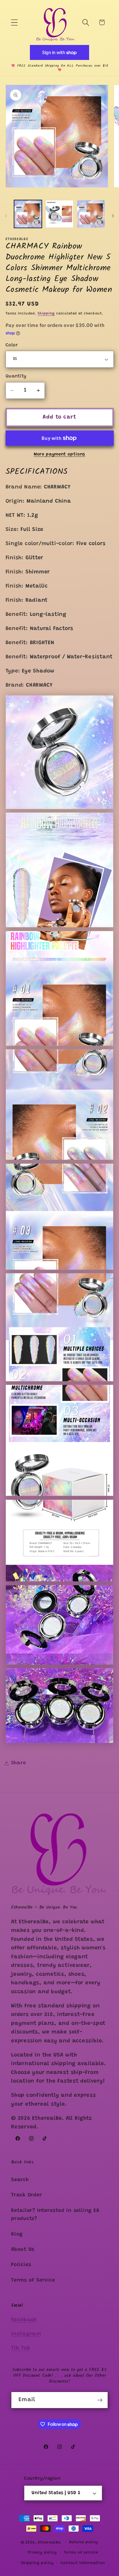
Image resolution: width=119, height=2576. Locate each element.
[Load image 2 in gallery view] (59, 214)
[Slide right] (113, 216)
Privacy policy (42, 2553)
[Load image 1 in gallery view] (28, 214)
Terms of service (81, 2553)
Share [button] (19, 1763)
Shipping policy (37, 2563)
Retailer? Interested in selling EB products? (55, 2215)
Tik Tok (21, 2348)
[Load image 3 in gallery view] (91, 214)
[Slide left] (6, 216)
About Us (23, 2250)
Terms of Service (33, 2280)
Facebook (24, 2320)
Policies (21, 2265)
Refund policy (84, 2542)
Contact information (83, 2563)
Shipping (46, 313)
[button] (14, 22)
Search (20, 2180)
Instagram (26, 2334)
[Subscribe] (100, 2400)
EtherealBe (49, 2543)
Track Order (27, 2195)
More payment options (59, 454)
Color (12, 345)
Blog (17, 2234)
